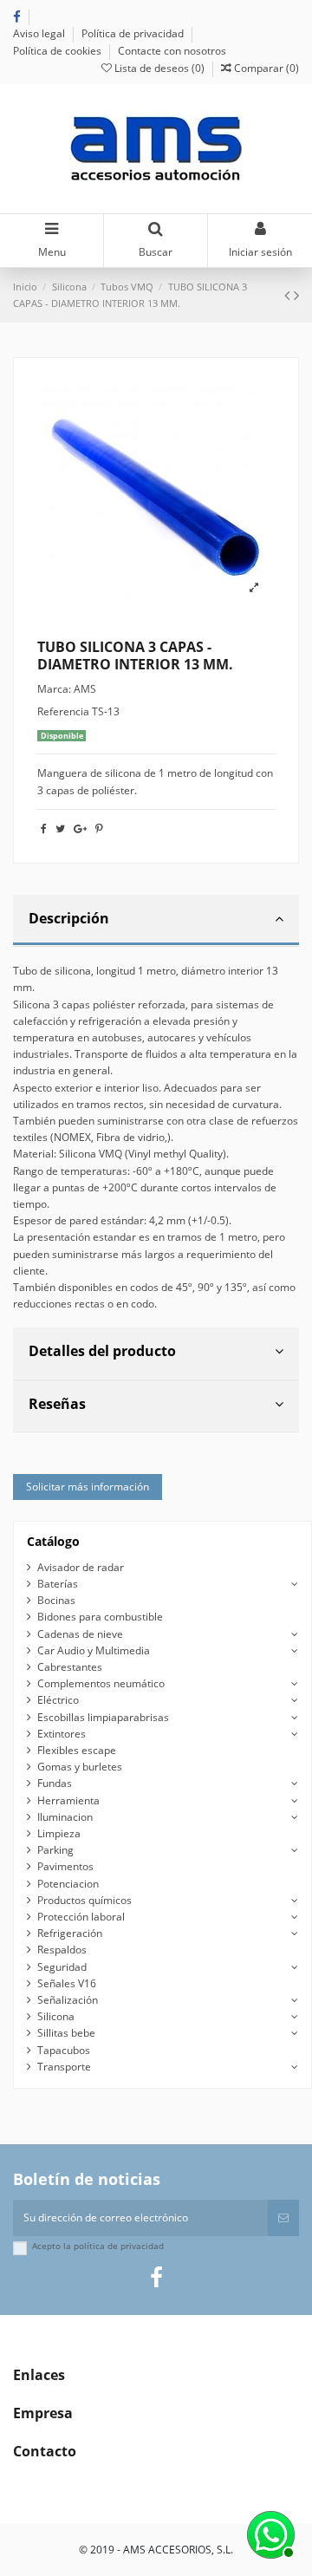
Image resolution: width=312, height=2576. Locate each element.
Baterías (58, 1584)
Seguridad (62, 1967)
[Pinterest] (99, 828)
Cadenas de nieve (80, 1634)
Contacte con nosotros (172, 51)
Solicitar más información (88, 1487)
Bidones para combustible (100, 1617)
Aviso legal (40, 33)
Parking (55, 1850)
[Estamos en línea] (269, 2533)
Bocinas (56, 1600)
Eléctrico (58, 1700)
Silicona (56, 2016)
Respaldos (62, 1950)
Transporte (64, 2067)
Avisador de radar (81, 1567)
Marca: (54, 689)
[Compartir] (44, 828)
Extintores (62, 1734)
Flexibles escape (77, 1750)
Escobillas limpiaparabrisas (103, 1717)
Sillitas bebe (66, 2033)
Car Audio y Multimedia (94, 1650)
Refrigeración (70, 1933)
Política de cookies (58, 51)
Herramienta (68, 1800)
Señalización (68, 2000)
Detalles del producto (102, 1351)
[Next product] (296, 295)
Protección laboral (81, 1917)
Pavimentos (65, 1866)
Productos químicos (84, 1900)
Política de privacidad (134, 33)
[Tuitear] (60, 828)
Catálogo (53, 1541)
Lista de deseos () (159, 68)
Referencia (63, 711)
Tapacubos (64, 2050)
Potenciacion (68, 1884)
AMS (85, 689)
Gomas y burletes (80, 1767)
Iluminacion (65, 1817)
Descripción (69, 918)
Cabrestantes (70, 1667)
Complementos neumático (101, 1683)
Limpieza (59, 1833)
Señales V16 (67, 1983)
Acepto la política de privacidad (98, 2246)
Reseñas (57, 1404)
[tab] (156, 921)
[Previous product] (289, 295)
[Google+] (80, 828)
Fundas (55, 1783)
